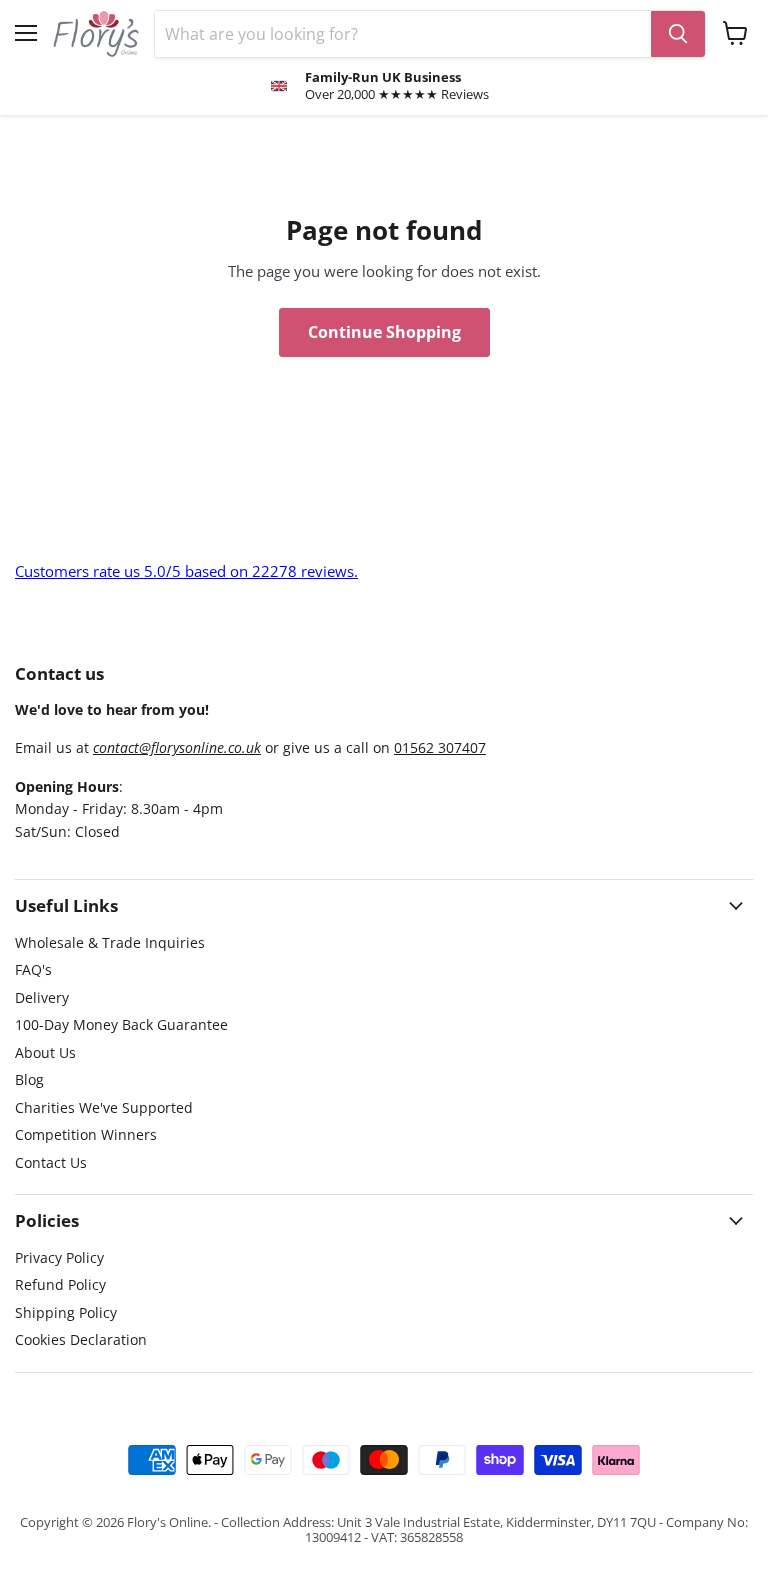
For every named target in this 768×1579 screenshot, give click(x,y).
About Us (45, 1052)
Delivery (42, 997)
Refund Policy (60, 1284)
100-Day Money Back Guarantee (121, 1024)
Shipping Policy (66, 1312)
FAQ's (33, 969)
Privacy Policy (59, 1257)
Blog (29, 1079)
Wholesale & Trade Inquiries (110, 942)
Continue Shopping (384, 332)
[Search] (678, 34)
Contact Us (51, 1162)
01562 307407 (440, 747)
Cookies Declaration (81, 1339)
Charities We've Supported (104, 1107)
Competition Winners (86, 1134)
